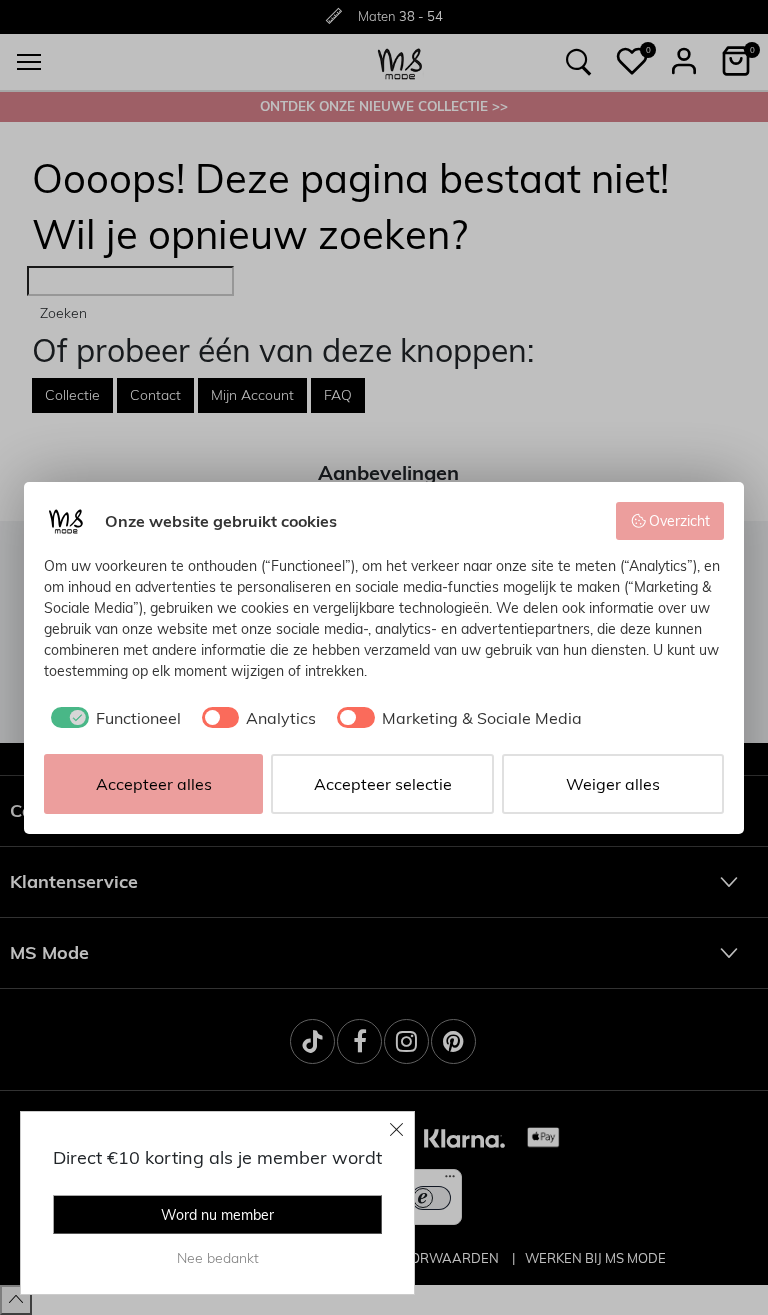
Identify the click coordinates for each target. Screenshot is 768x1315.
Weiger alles (613, 784)
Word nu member (217, 1215)
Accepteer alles (154, 784)
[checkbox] (112, 718)
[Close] (397, 1129)
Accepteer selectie (383, 784)
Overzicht (679, 521)
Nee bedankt (218, 1258)
